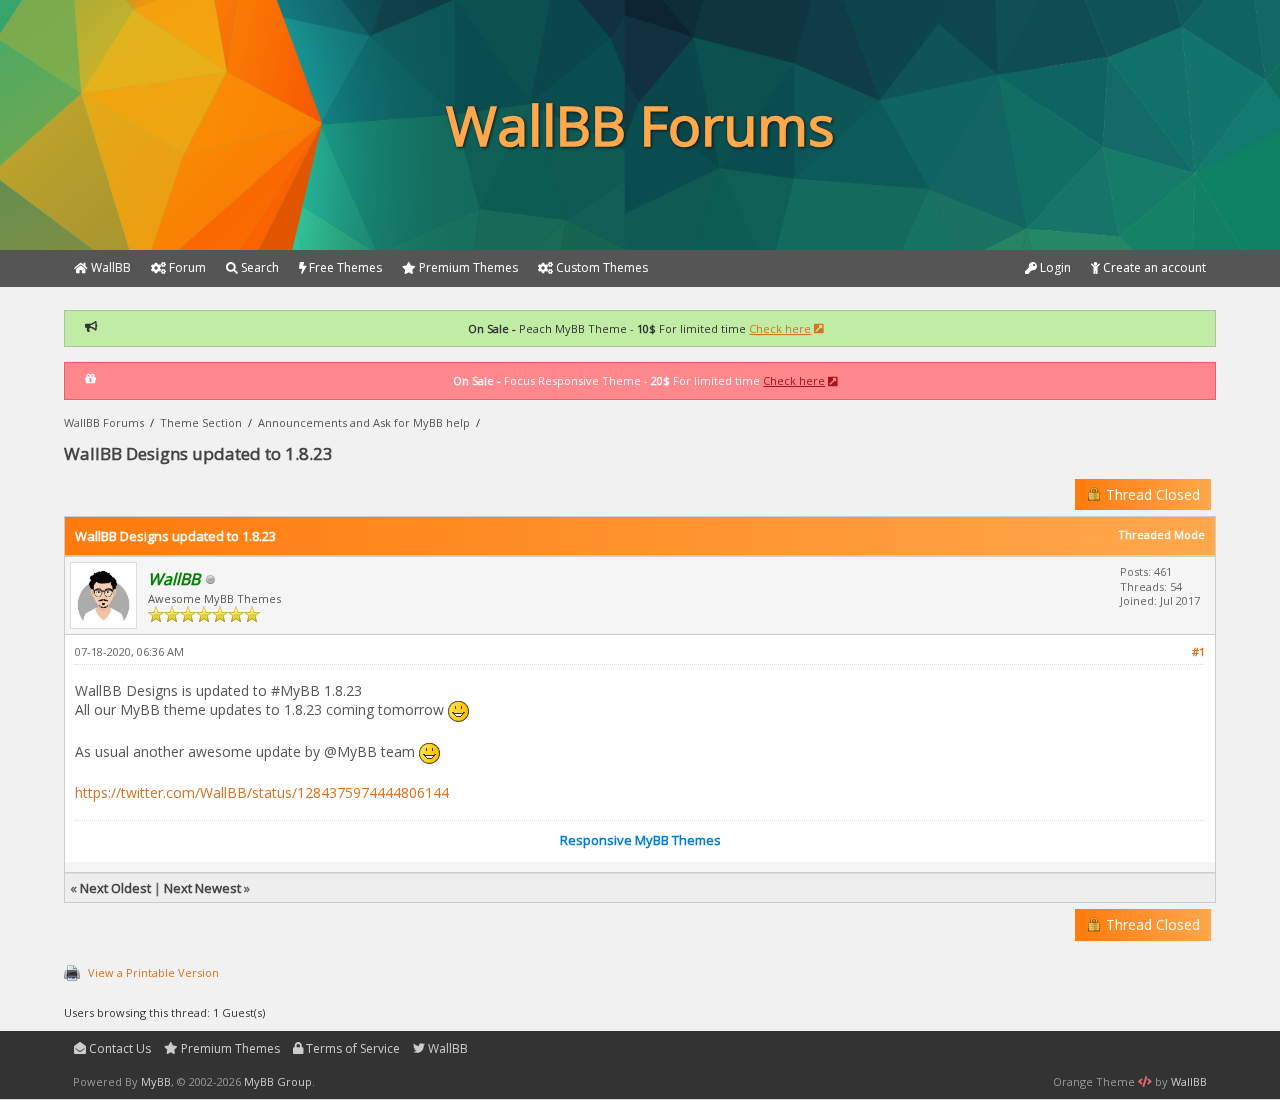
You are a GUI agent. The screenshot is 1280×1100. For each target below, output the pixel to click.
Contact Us (118, 1048)
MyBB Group (278, 1081)
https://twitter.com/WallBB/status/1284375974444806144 (262, 792)
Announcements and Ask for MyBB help (364, 422)
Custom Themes (600, 267)
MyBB (156, 1081)
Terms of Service (351, 1048)
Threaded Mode (1161, 534)
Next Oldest (115, 888)
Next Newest (202, 888)
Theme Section (201, 422)
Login (1054, 267)
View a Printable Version (153, 972)
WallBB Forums (104, 422)
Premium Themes (229, 1048)
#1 (1198, 651)
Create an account (1153, 267)
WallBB (446, 1048)
